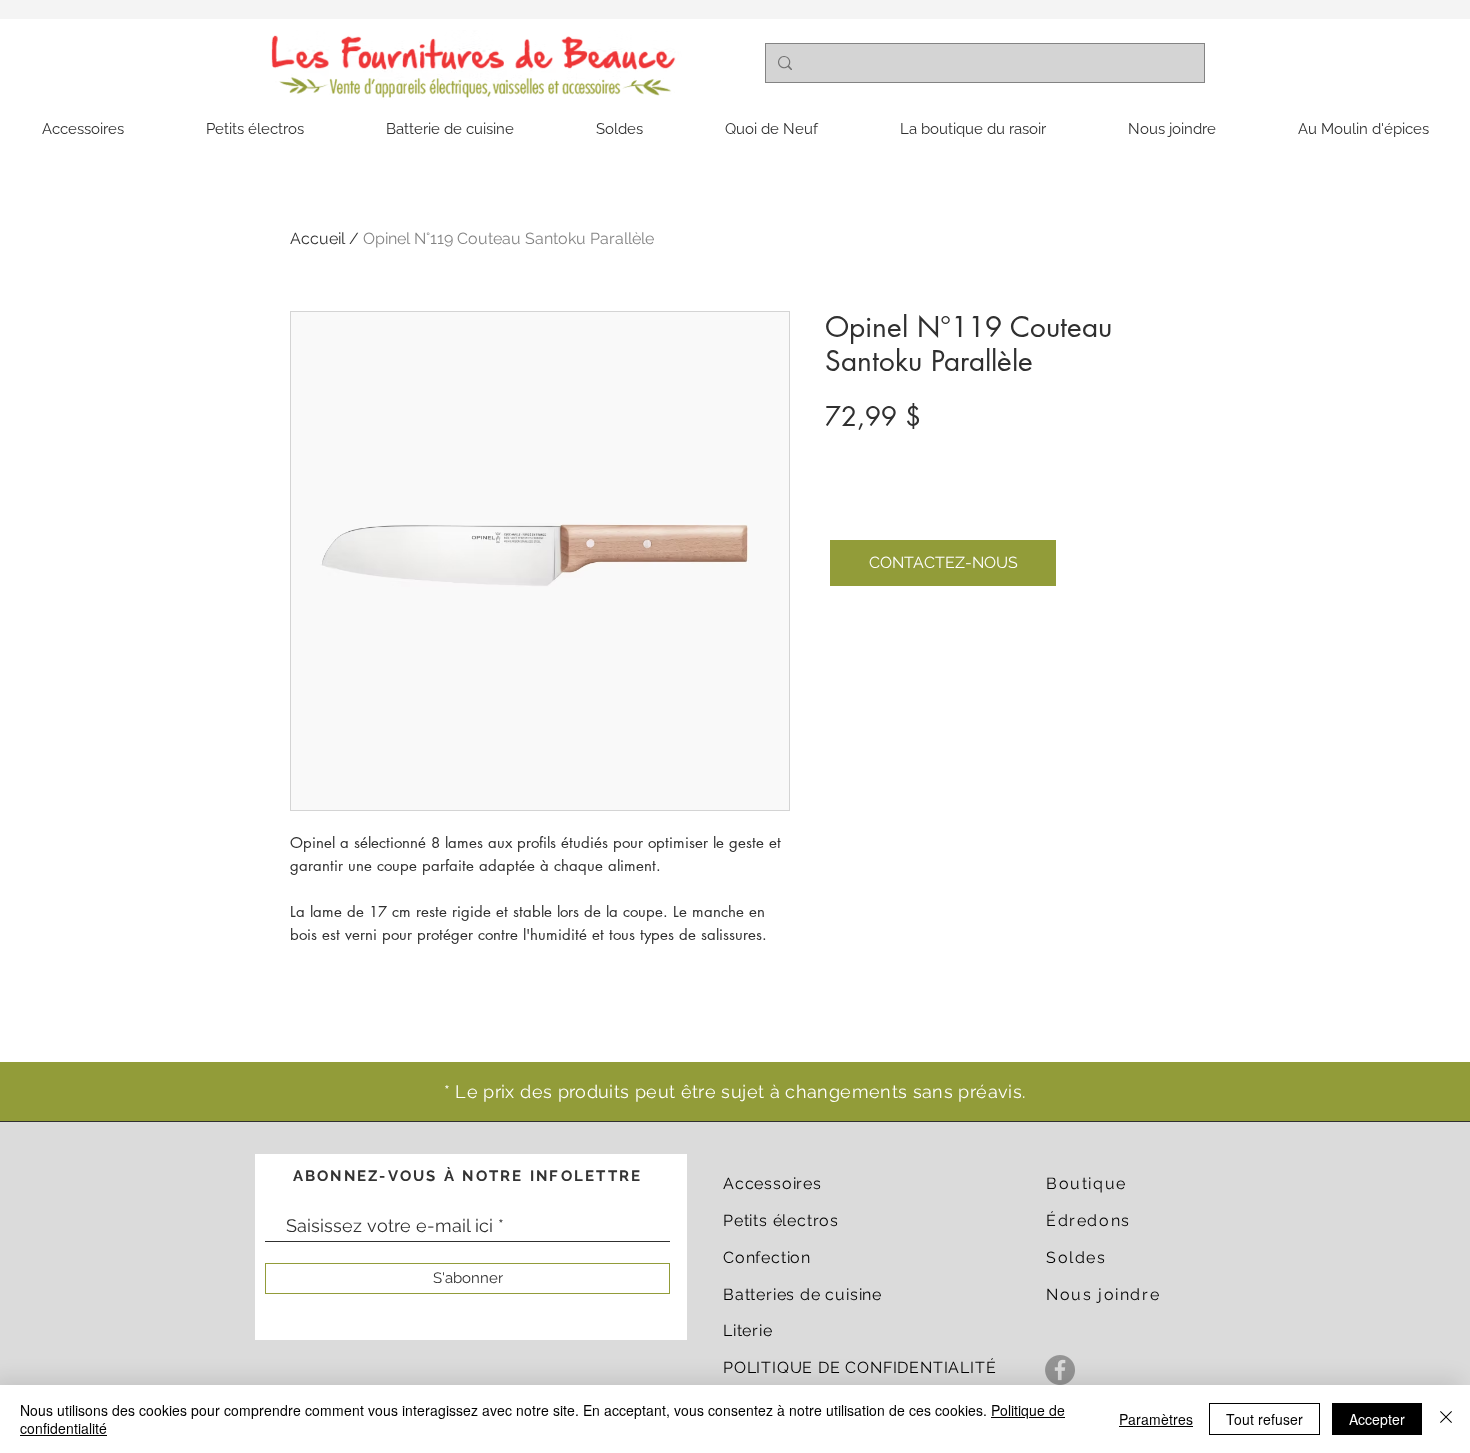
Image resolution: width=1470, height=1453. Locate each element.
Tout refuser (1264, 1419)
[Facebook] (1060, 1370)
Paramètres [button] (1156, 1419)
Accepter (1377, 1419)
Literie (748, 1330)
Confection (767, 1257)
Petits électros (781, 1220)
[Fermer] (1446, 1419)
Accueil (317, 238)
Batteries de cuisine (802, 1294)
